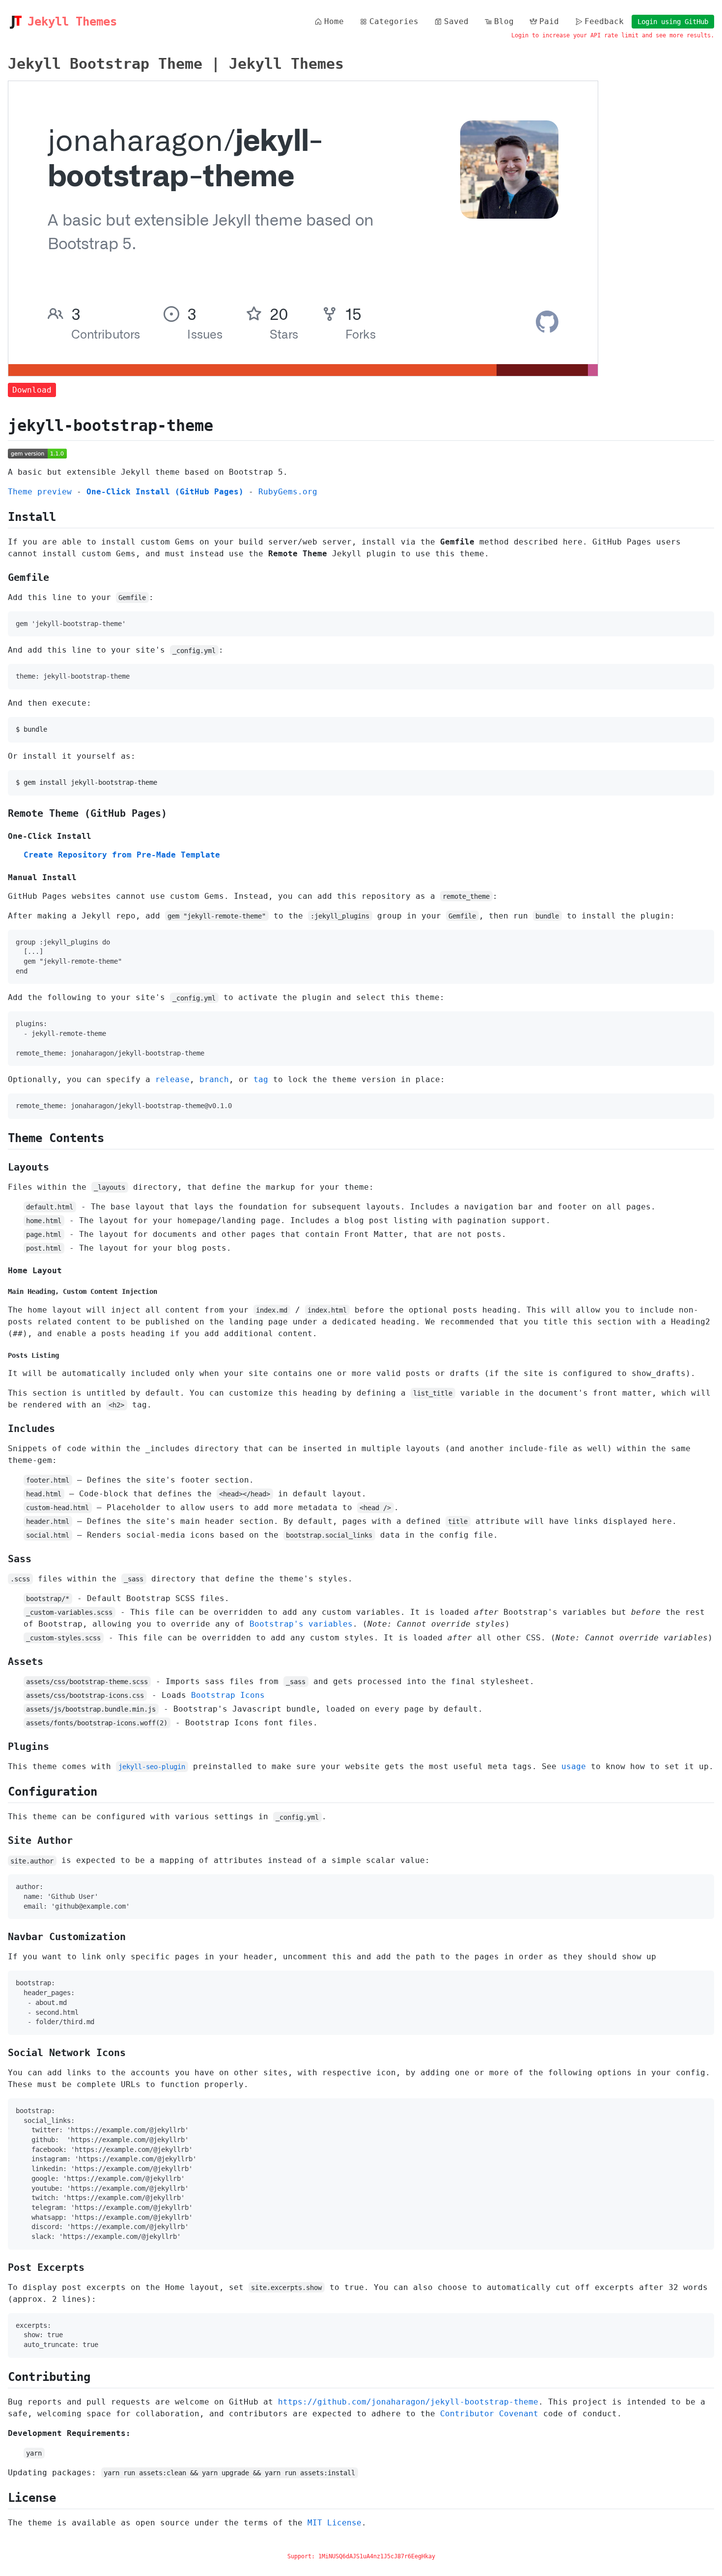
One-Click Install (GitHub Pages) (165, 492)
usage (574, 1766)
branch (214, 1079)
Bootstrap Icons (228, 1695)
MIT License (334, 2523)
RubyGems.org (288, 492)
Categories (394, 21)
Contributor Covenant (489, 2414)
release (172, 1079)
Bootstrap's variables (301, 1624)
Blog (504, 21)
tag (261, 1079)
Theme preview (40, 492)
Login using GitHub (673, 22)
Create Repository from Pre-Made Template (122, 855)
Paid (549, 21)
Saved (456, 21)
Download (32, 390)
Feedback (604, 21)
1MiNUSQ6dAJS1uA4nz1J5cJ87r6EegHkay (377, 2556)
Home (334, 21)
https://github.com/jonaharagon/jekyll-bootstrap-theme (408, 2402)
